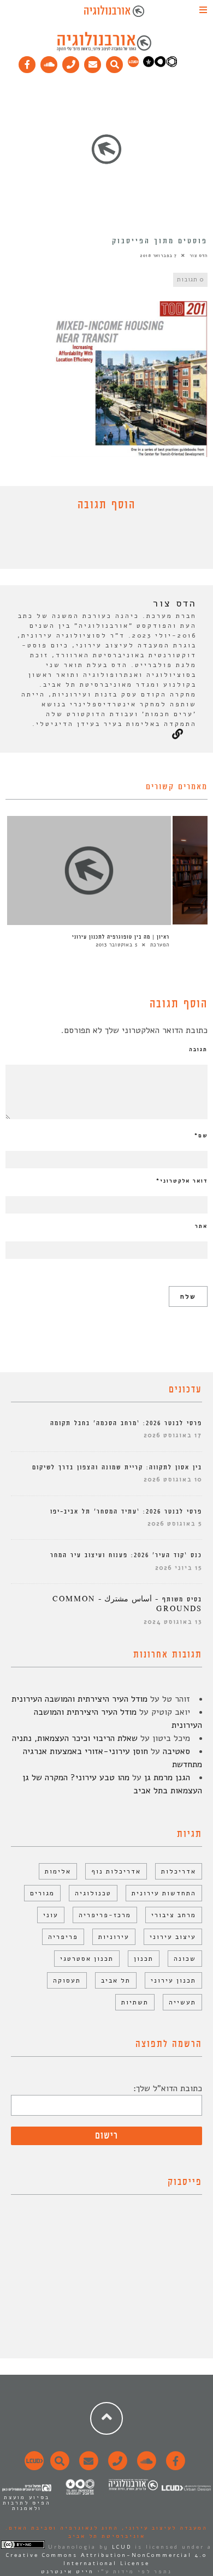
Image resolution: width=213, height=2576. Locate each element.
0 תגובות (190, 280)
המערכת (160, 945)
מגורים (42, 1893)
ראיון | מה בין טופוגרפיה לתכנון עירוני (121, 937)
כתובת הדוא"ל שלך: (168, 2088)
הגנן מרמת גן (167, 1778)
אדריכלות (179, 1871)
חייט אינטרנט (67, 2572)
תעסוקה (67, 1980)
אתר (201, 1226)
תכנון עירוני (173, 1980)
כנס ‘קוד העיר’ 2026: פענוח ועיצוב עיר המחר (126, 1555)
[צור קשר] (116, 2467)
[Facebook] (27, 62)
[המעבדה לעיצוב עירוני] (133, 65)
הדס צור (199, 256)
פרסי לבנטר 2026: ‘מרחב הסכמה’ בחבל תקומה (126, 1423)
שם (201, 1136)
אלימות (58, 1871)
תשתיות (135, 2002)
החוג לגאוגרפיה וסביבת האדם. (62, 2528)
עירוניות (114, 1937)
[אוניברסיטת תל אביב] (160, 65)
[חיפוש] (115, 62)
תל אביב (116, 1980)
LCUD (122, 2547)
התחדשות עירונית (164, 1893)
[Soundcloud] (49, 62)
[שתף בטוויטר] (98, 543)
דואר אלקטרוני (182, 1181)
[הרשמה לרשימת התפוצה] (93, 62)
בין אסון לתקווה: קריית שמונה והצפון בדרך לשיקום (117, 1467)
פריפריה (63, 1937)
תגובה (198, 1049)
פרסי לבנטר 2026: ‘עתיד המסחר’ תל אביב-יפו (126, 1512)
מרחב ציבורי (174, 1915)
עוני (51, 1915)
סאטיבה (176, 1751)
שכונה (185, 1959)
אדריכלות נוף (116, 1871)
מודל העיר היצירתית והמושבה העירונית (79, 1699)
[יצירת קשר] (71, 62)
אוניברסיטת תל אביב (107, 2536)
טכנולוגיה (93, 1893)
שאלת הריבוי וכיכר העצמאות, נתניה (75, 1738)
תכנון (144, 1959)
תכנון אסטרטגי (87, 1959)
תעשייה (182, 2002)
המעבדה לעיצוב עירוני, (163, 2528)
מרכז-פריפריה (105, 1915)
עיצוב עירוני (173, 1937)
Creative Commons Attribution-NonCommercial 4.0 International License (106, 2559)
